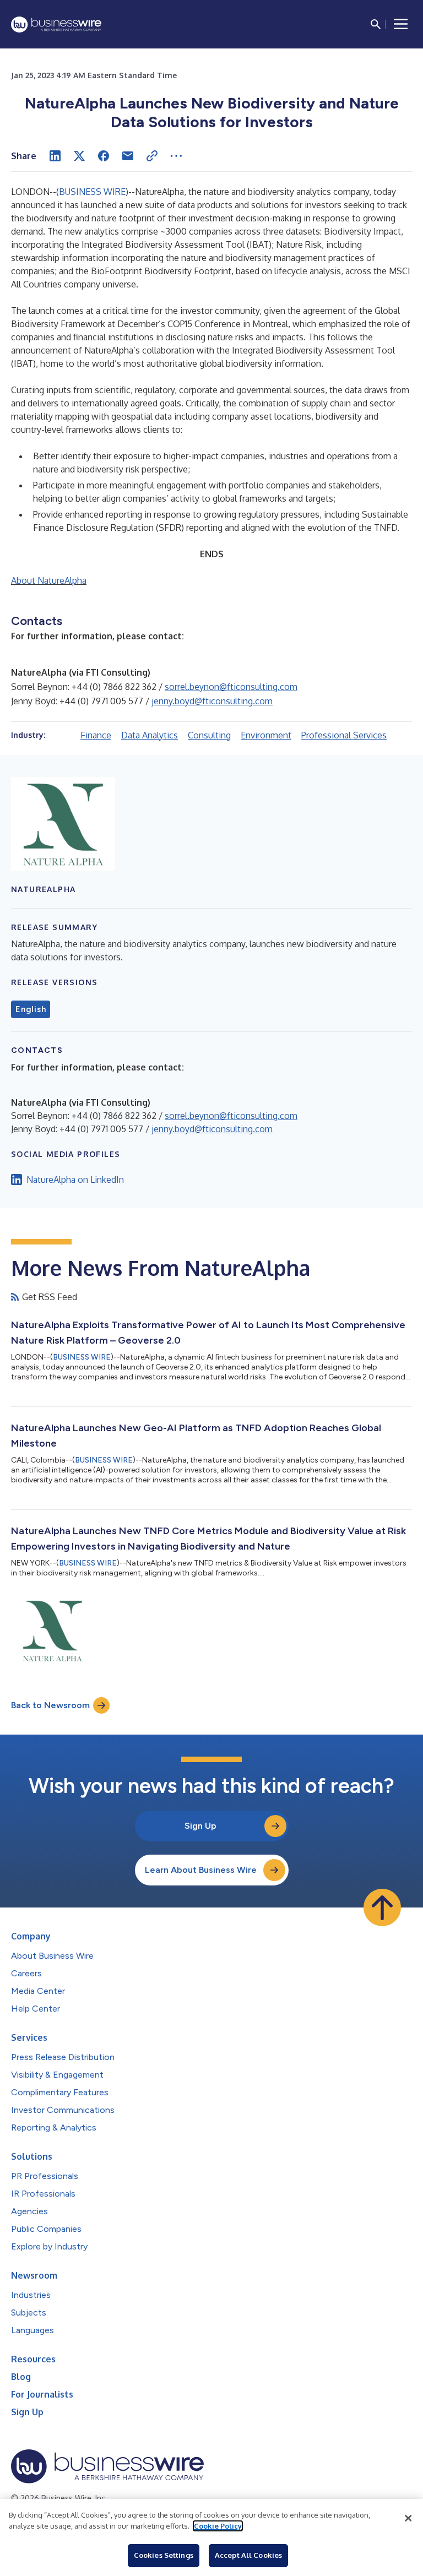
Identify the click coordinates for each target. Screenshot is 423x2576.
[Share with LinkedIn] (55, 156)
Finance (96, 735)
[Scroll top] (382, 1907)
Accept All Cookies (248, 2555)
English (31, 1009)
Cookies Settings (164, 2555)
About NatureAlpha (49, 580)
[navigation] (401, 24)
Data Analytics (150, 735)
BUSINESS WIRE (92, 192)
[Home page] (56, 25)
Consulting (209, 735)
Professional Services (344, 735)
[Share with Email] (128, 156)
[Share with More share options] (176, 156)
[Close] (408, 2518)
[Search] (376, 24)
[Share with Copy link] (152, 156)
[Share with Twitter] (79, 156)
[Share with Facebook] (104, 156)
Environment (266, 735)
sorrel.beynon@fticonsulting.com (231, 687)
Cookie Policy (218, 2526)
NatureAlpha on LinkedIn (75, 1180)
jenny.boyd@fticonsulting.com (212, 701)
